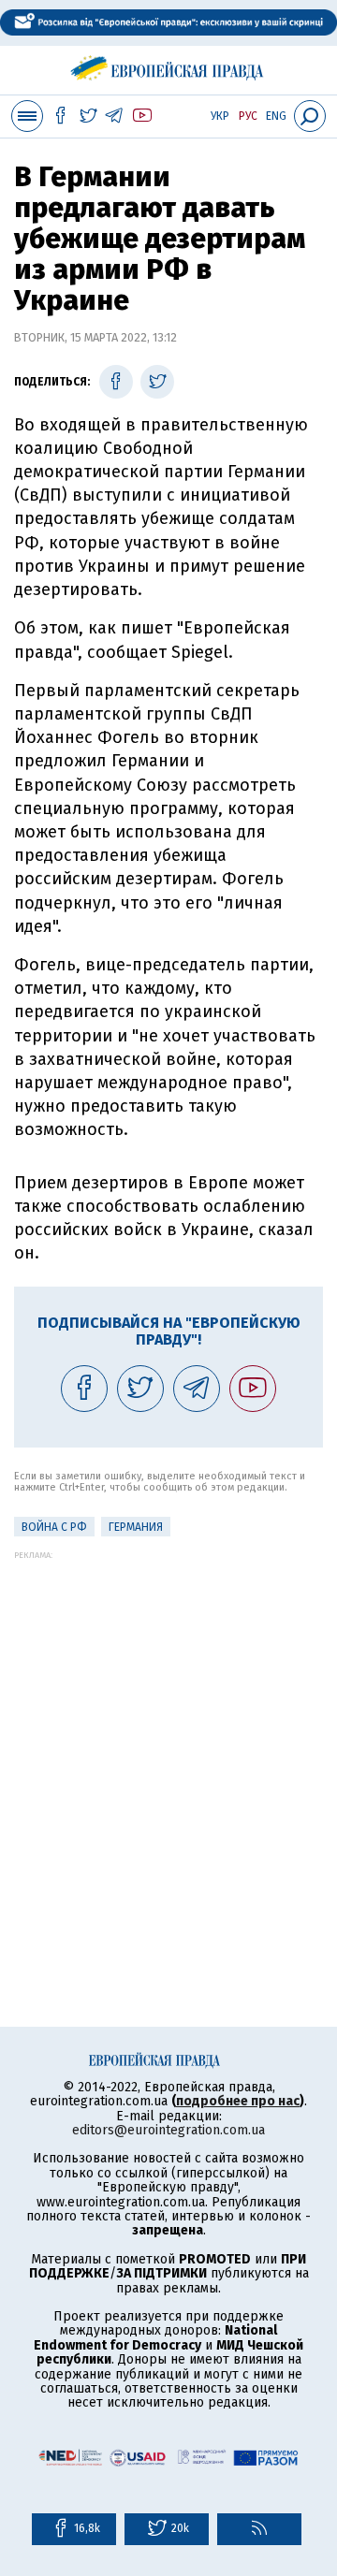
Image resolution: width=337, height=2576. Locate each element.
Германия (136, 1527)
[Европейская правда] (169, 65)
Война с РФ (54, 1527)
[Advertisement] (168, 1728)
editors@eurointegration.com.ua (168, 2130)
